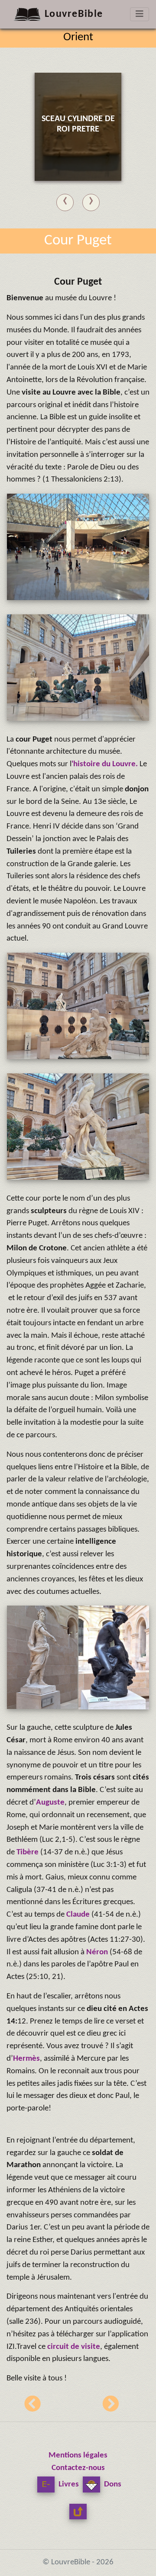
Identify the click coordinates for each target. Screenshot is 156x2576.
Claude (79, 1915)
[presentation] (65, 201)
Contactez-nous (78, 2468)
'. (105, 764)
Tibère (28, 1852)
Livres (68, 2484)
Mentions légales (78, 2456)
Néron (98, 1952)
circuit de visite (74, 2347)
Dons (112, 2484)
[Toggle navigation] (140, 14)
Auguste (50, 1803)
